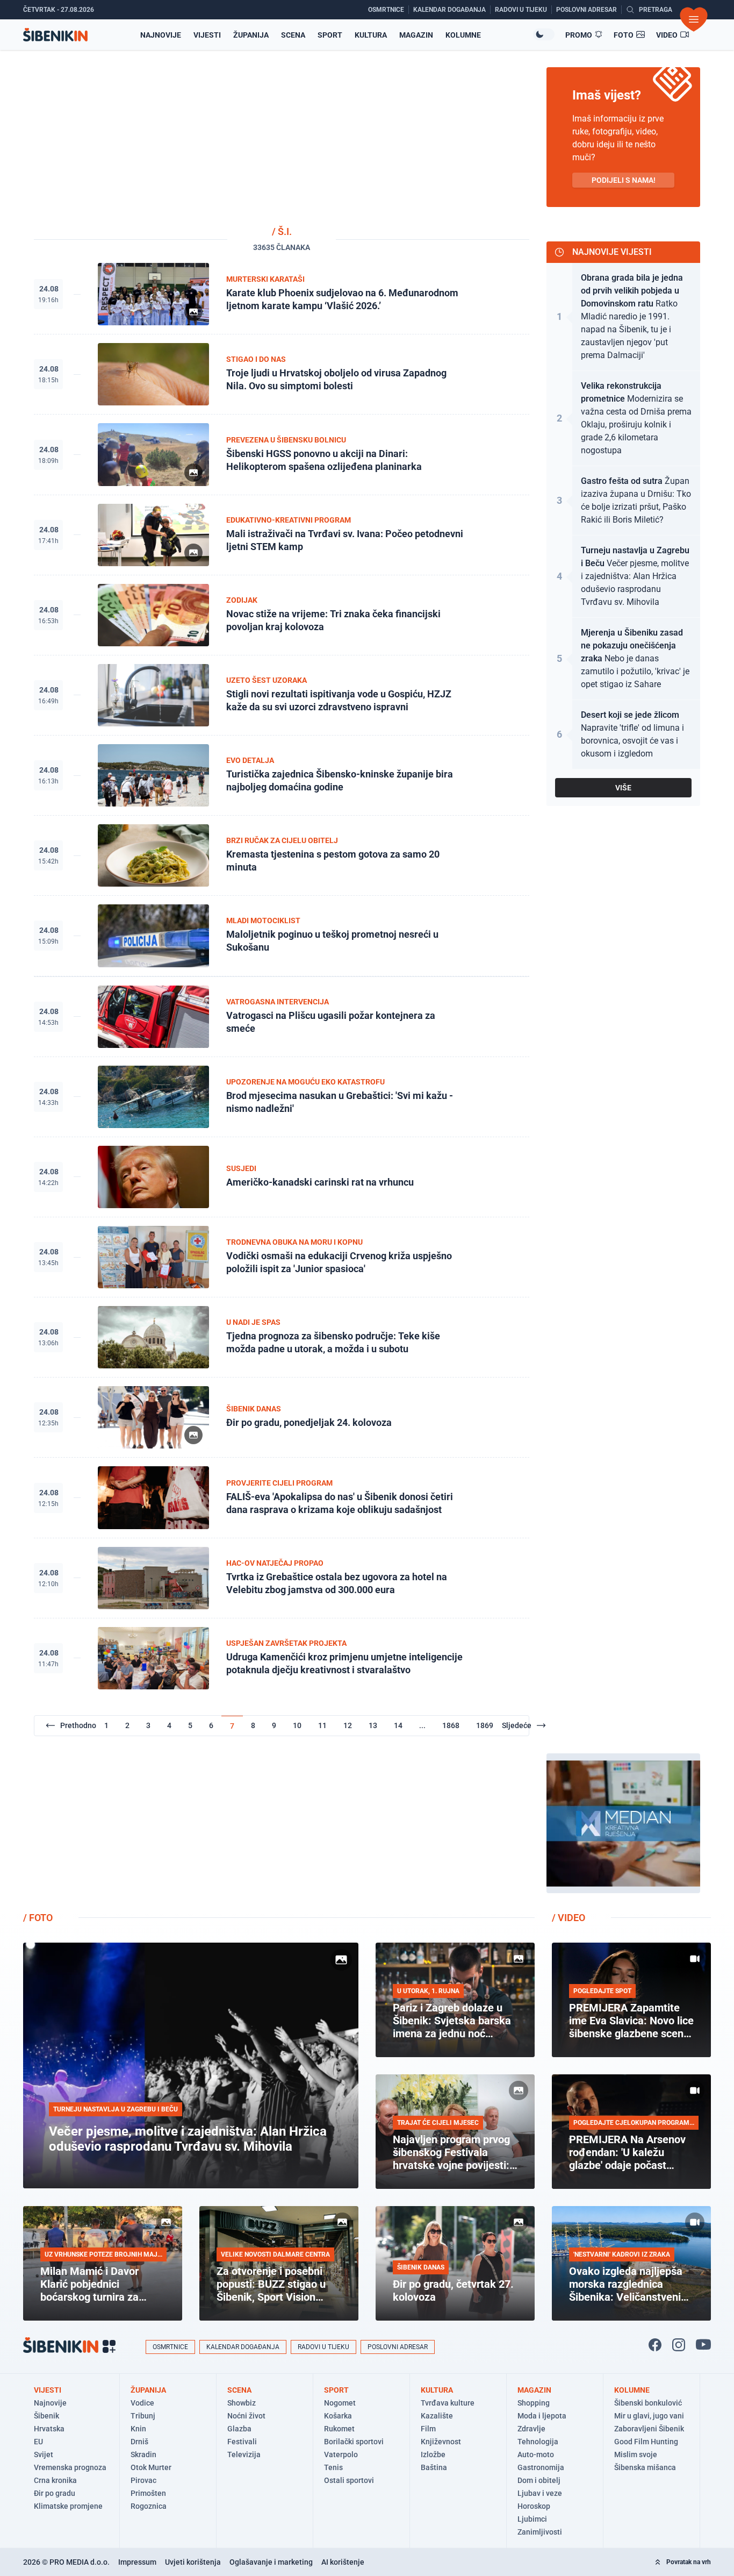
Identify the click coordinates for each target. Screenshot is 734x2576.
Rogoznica (149, 2506)
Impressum (137, 2562)
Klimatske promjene (68, 2506)
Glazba (239, 2429)
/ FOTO (38, 1918)
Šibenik (46, 2416)
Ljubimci (532, 2519)
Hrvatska (49, 2429)
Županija (251, 35)
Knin (138, 2429)
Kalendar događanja (243, 2347)
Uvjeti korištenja (193, 2562)
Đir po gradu (55, 2493)
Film (428, 2429)
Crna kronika (55, 2480)
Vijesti (207, 35)
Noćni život (246, 2416)
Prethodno (78, 1725)
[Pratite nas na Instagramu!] (679, 2345)
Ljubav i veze (540, 2493)
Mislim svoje (636, 2454)
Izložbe (433, 2454)
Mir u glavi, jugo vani (649, 2416)
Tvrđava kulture (448, 2403)
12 (348, 1725)
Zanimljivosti (540, 2532)
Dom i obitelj (539, 2480)
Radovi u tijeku (323, 2347)
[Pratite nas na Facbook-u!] (655, 2345)
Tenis (333, 2467)
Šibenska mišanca (645, 2467)
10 (297, 1725)
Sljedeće (517, 1725)
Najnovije (161, 35)
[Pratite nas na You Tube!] (703, 2345)
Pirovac (143, 2480)
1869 (485, 1725)
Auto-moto (536, 2454)
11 (322, 1725)
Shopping (534, 2403)
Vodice (142, 2403)
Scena (293, 35)
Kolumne (463, 35)
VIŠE (623, 788)
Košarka (338, 2416)
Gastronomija (541, 2467)
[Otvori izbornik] (694, 19)
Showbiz (242, 2403)
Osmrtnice (170, 2347)
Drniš (139, 2442)
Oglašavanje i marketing (271, 2562)
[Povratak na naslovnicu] (55, 35)
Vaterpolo (341, 2454)
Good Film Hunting (646, 2442)
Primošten (148, 2493)
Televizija (244, 2454)
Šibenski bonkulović (648, 2403)
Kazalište (437, 2416)
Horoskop (534, 2506)
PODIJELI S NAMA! (624, 180)
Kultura (371, 35)
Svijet (44, 2454)
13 (373, 1725)
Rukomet (339, 2429)
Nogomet (340, 2403)
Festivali (242, 2442)
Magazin (416, 35)
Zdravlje (531, 2429)
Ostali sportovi (349, 2480)
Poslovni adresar (398, 2347)
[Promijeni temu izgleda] (544, 34)
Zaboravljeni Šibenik (649, 2429)
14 (398, 1725)
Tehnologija (538, 2442)
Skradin (143, 2454)
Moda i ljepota (542, 2416)
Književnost (441, 2442)
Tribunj (143, 2416)
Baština (434, 2467)
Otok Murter (151, 2467)
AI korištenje (343, 2562)
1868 (451, 1725)
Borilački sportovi (354, 2442)
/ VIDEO (569, 1918)
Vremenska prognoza (70, 2467)
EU (38, 2442)
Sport (330, 35)
